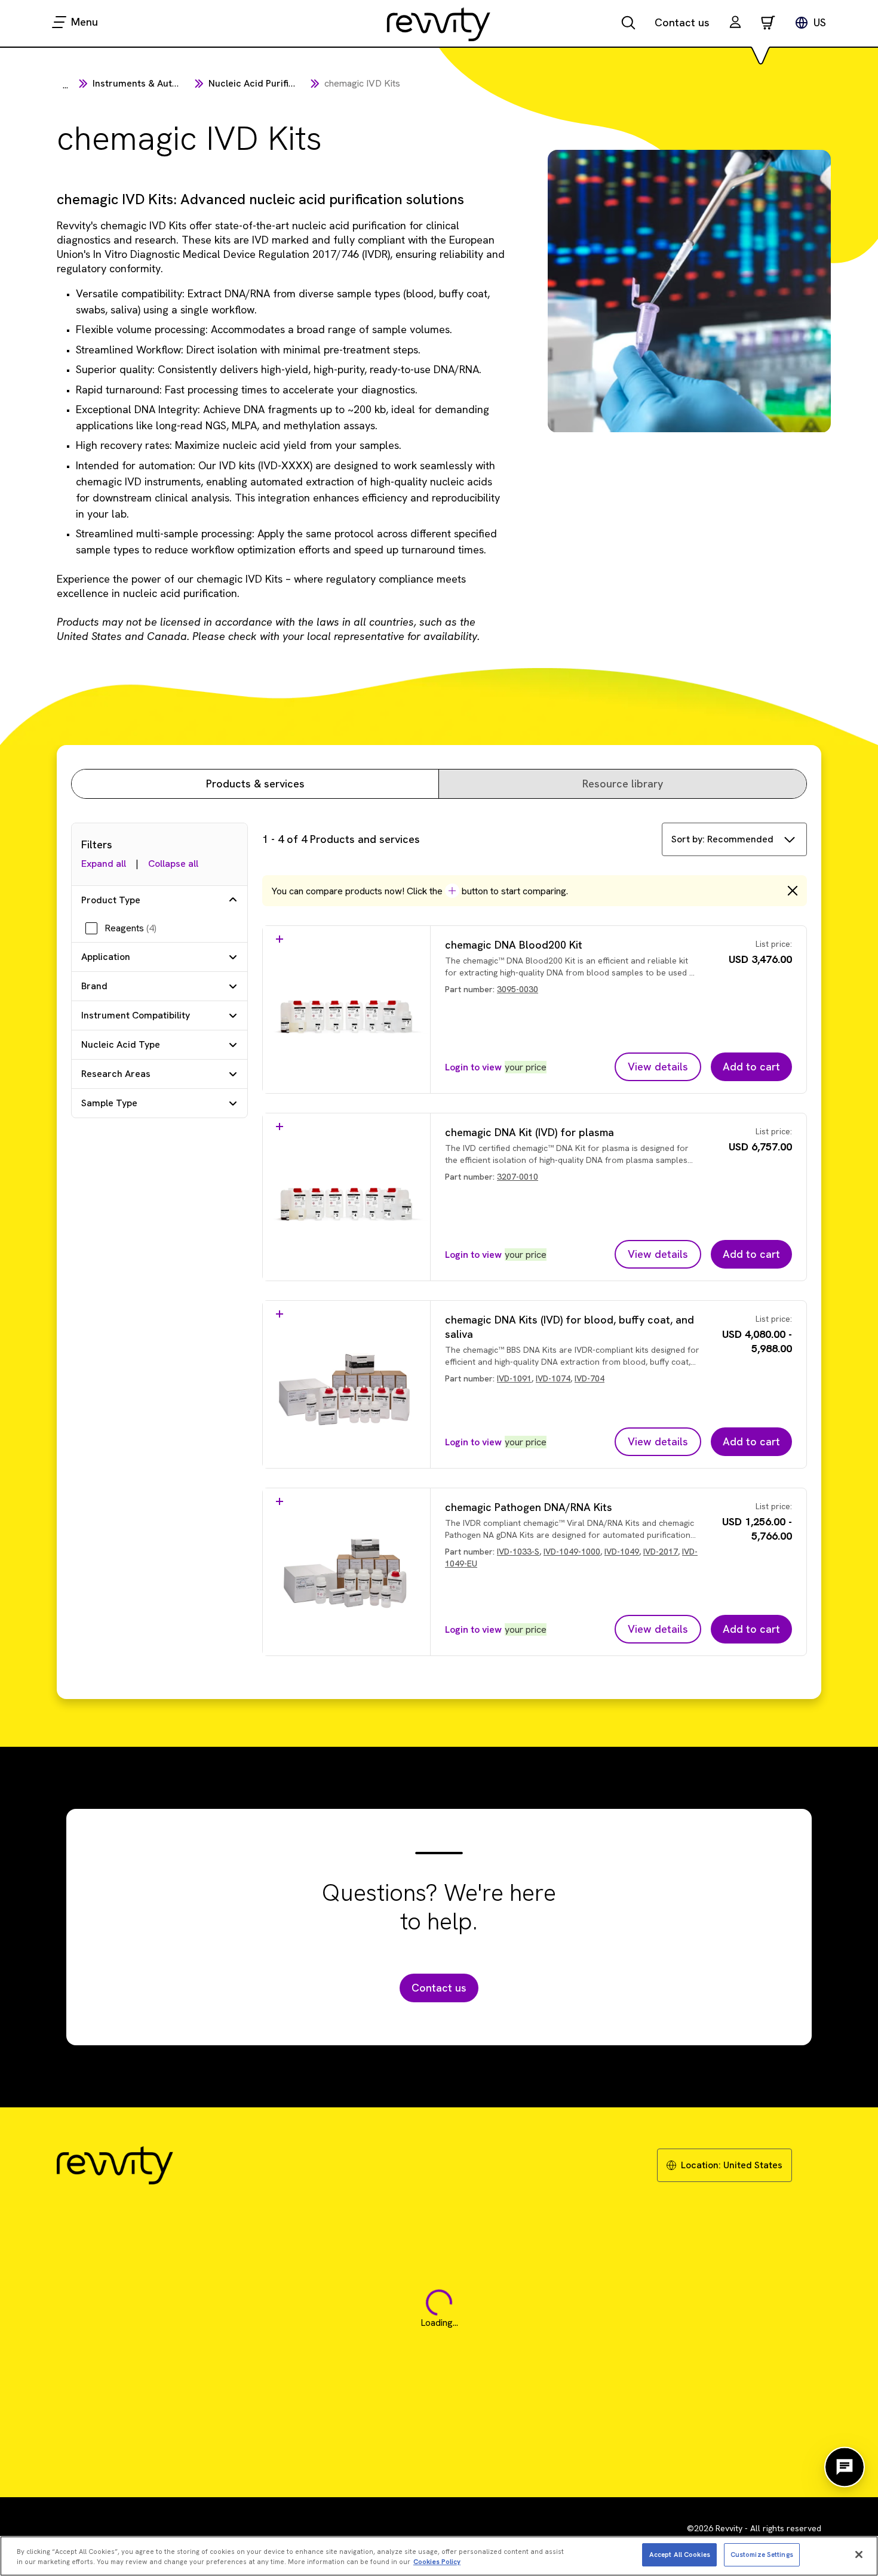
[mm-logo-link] (439, 24)
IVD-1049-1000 (572, 1552)
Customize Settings (762, 2554)
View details (658, 1067)
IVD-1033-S (518, 1552)
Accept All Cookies (680, 2554)
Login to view (473, 1067)
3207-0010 (518, 1177)
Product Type (111, 900)
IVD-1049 (622, 1552)
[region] (439, 2556)
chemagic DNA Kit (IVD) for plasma (529, 1132)
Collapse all (173, 864)
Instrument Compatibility (136, 1015)
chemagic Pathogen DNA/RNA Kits (529, 1507)
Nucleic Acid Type (121, 1044)
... (65, 85)
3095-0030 (518, 989)
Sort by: (722, 839)
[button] (735, 24)
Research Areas (116, 1074)
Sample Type (109, 1103)
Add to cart (751, 1067)
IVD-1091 (514, 1378)
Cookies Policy (437, 2562)
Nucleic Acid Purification (262, 83)
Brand (94, 986)
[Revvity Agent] (845, 2467)
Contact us (682, 22)
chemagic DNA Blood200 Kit (514, 945)
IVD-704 (590, 1378)
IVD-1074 (553, 1378)
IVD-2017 (661, 1552)
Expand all (104, 864)
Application (106, 957)
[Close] (859, 2555)
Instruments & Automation (150, 83)
